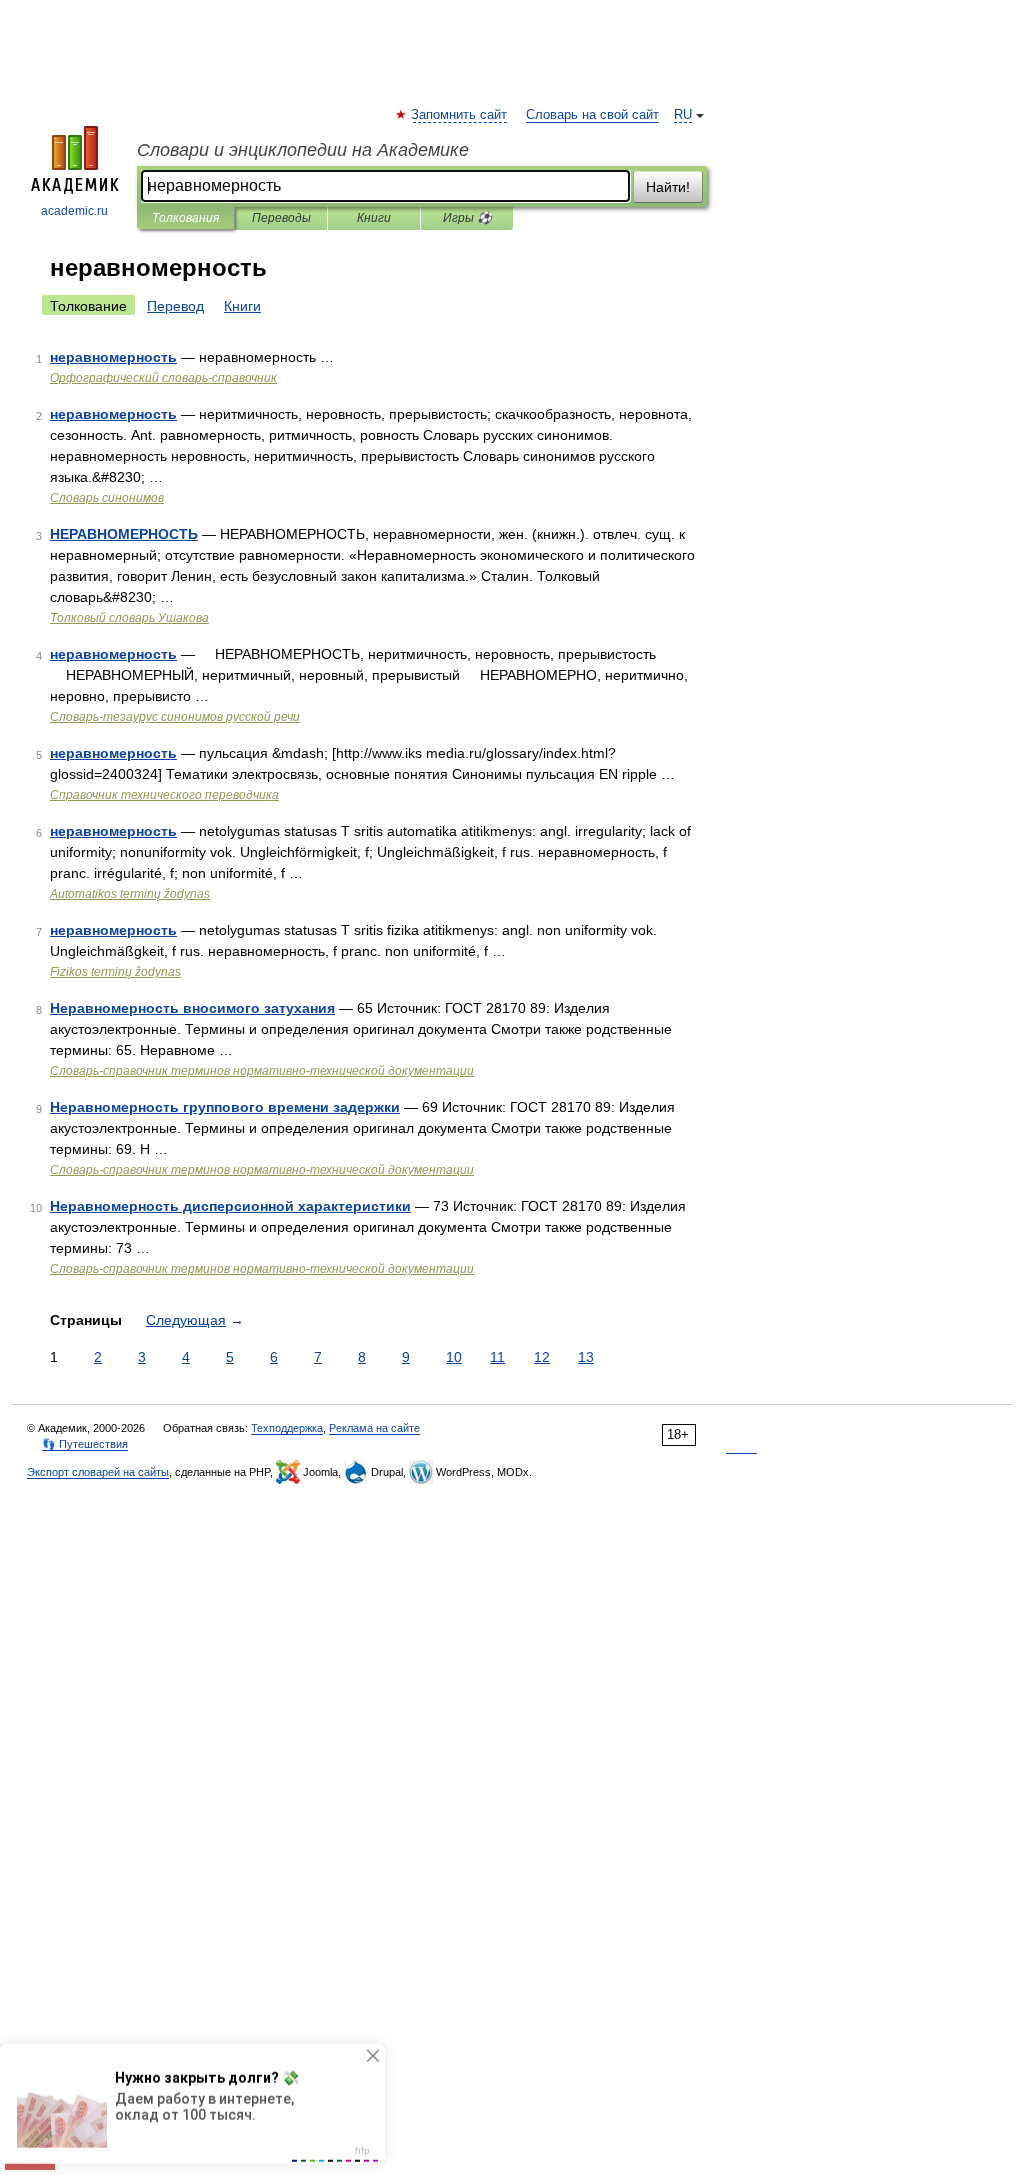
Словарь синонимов (107, 498)
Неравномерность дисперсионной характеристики (230, 1206)
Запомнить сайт (460, 115)
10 (454, 1357)
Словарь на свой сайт (592, 115)
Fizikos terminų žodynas (115, 972)
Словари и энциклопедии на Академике (303, 150)
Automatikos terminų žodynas (130, 894)
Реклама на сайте (374, 1428)
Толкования (185, 218)
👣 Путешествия (85, 1444)
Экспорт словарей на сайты (98, 1472)
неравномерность (113, 357)
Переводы (281, 218)
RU (683, 115)
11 (497, 1357)
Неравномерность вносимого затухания (192, 1008)
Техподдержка (287, 1428)
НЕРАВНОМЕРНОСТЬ (124, 534)
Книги (374, 218)
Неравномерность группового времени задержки (225, 1107)
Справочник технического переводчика (164, 795)
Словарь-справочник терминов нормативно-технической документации (262, 1071)
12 (542, 1357)
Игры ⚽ (467, 218)
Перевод (175, 306)
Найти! (668, 187)
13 (586, 1357)
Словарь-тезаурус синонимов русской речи (175, 717)
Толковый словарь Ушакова (129, 618)
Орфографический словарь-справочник (163, 378)
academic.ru (74, 211)
